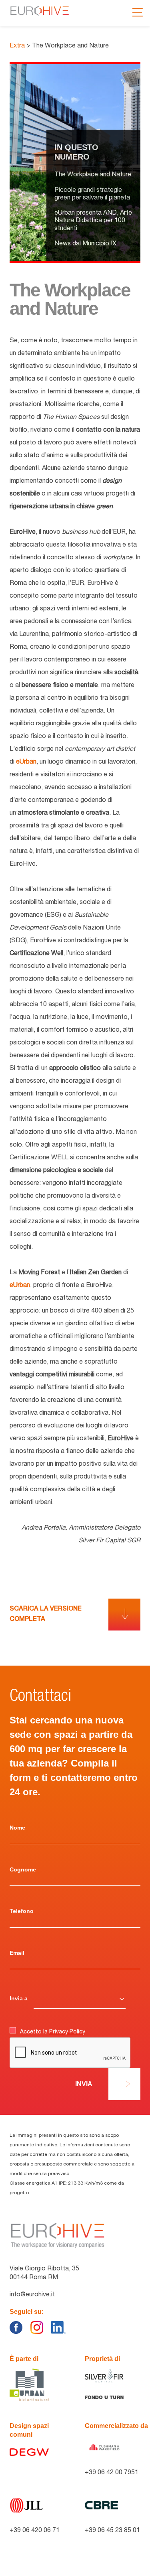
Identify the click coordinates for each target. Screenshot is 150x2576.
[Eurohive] (58, 2236)
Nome (17, 1828)
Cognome (23, 1869)
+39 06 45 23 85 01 (112, 2531)
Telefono (22, 1911)
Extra (18, 46)
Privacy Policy (67, 2032)
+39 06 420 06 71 (35, 2531)
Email (17, 1953)
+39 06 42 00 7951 (112, 2473)
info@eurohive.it (32, 2295)
